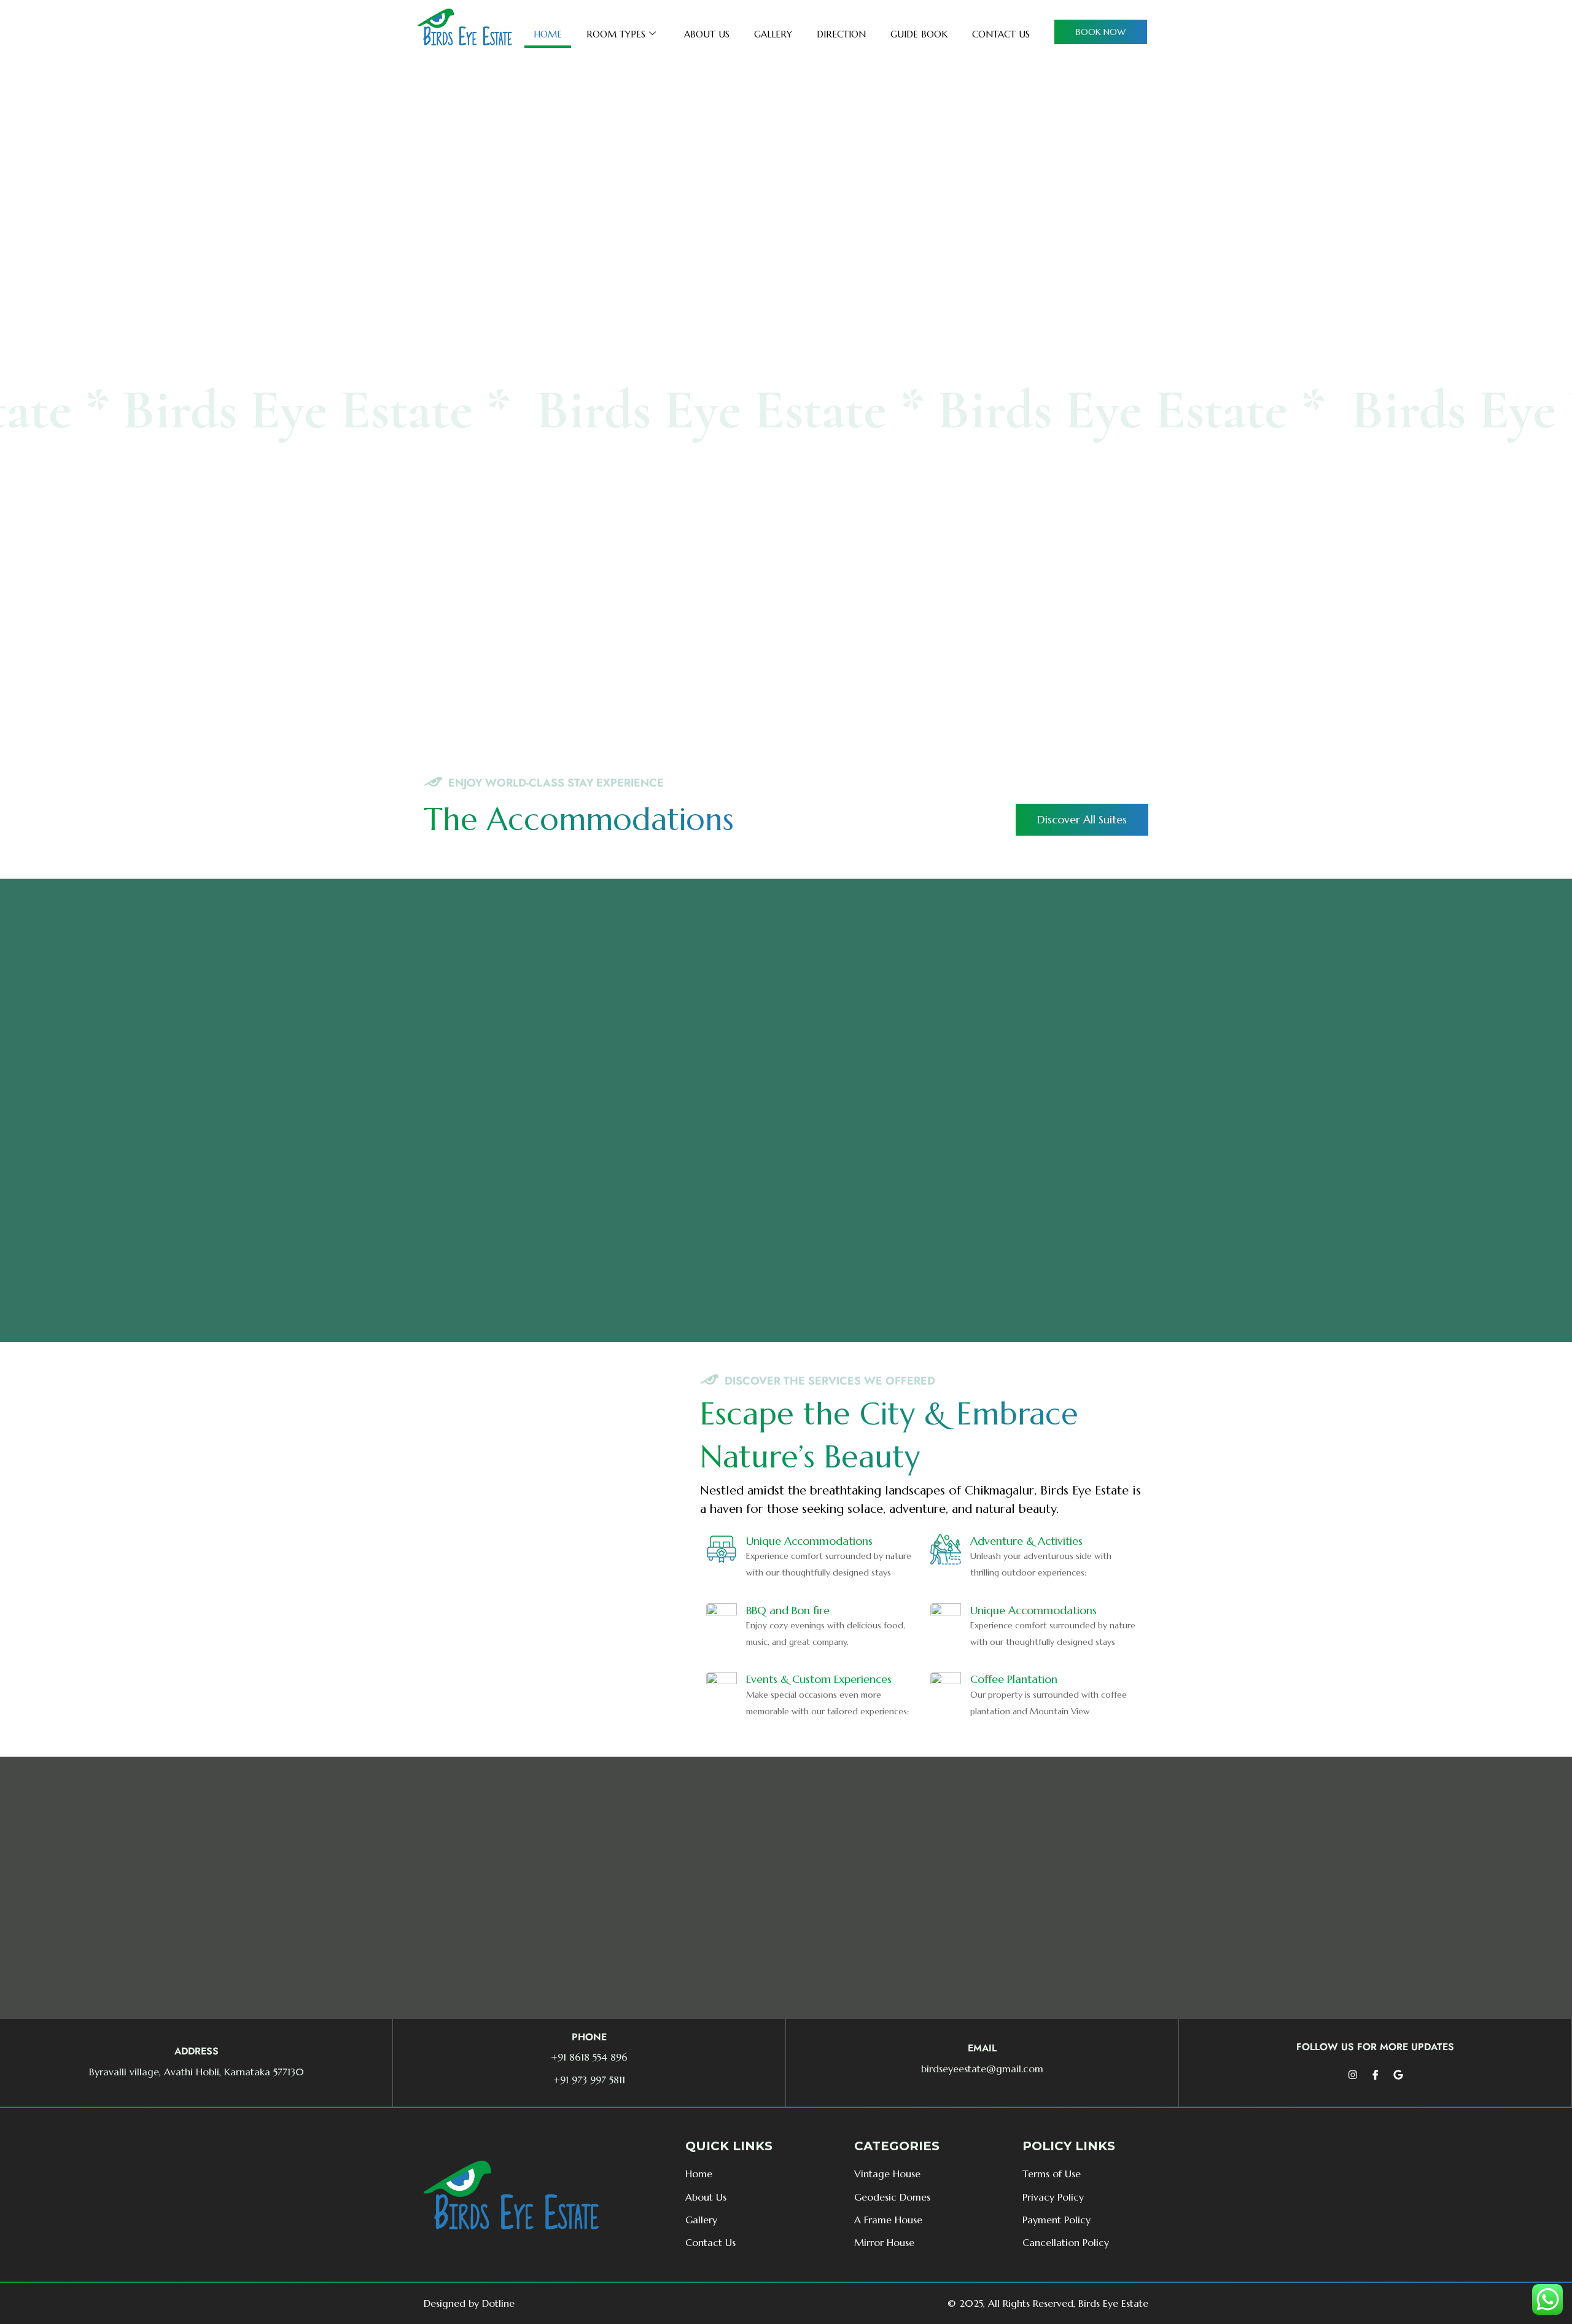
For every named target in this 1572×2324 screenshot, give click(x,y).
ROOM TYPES (616, 34)
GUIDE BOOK (919, 34)
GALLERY (773, 34)
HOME (548, 34)
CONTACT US (1001, 34)
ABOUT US (707, 34)
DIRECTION (841, 34)
